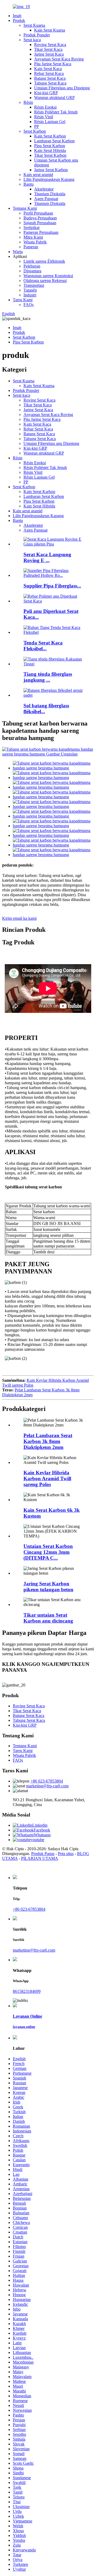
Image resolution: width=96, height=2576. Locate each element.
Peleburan (32, 266)
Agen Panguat (46, 199)
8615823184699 (27, 1991)
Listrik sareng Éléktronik (44, 261)
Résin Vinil (44, 117)
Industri (30, 295)
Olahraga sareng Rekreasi (45, 281)
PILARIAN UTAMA (40, 1858)
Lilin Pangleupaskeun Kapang (49, 179)
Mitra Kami (33, 237)
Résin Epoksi (45, 107)
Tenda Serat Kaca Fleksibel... (43, 646)
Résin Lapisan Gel (50, 122)
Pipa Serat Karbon (50, 146)
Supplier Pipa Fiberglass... (52, 586)
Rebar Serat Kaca (49, 73)
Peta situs (66, 1854)
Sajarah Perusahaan (40, 223)
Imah (17, 16)
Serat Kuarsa (34, 25)
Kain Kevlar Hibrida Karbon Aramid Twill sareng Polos (47, 1478)
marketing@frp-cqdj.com (47, 1786)
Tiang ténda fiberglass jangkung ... (48, 677)
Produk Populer (37, 35)
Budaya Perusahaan (40, 218)
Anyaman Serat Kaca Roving (59, 59)
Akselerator (44, 189)
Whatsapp (42, 1835)
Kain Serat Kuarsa (50, 30)
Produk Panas (43, 1854)
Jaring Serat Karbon (51, 170)
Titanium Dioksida (50, 194)
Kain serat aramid (38, 175)
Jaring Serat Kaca (49, 54)
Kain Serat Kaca (48, 69)
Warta (18, 252)
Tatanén (30, 290)
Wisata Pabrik (35, 242)
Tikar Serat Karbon (50, 155)
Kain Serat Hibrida (50, 150)
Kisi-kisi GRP (46, 93)
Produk (19, 20)
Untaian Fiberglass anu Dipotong (62, 88)
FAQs (29, 305)
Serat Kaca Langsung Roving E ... (47, 557)
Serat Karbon (35, 131)
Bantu (29, 184)
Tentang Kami (25, 208)
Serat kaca (32, 40)
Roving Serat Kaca (50, 45)
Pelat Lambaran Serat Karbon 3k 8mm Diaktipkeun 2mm (48, 1441)
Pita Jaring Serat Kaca (53, 64)
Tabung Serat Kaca (50, 83)
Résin (28, 102)
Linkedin (40, 1825)
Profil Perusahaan (38, 213)
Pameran (31, 247)
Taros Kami (23, 300)
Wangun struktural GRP (54, 98)
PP (37, 126)
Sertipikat (31, 228)
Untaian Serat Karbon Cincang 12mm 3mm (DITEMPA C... (48, 1552)
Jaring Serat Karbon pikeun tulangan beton (48, 1587)
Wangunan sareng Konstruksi (48, 276)
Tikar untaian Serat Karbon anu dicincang (48, 1618)
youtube (37, 1840)
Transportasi (34, 285)
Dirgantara (32, 271)
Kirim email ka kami (19, 918)
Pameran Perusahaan (41, 232)
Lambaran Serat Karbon (54, 141)
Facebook (42, 1830)
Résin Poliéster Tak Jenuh (56, 112)
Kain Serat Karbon (50, 136)
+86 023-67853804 (47, 1781)
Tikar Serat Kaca (48, 49)
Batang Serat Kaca (50, 78)
